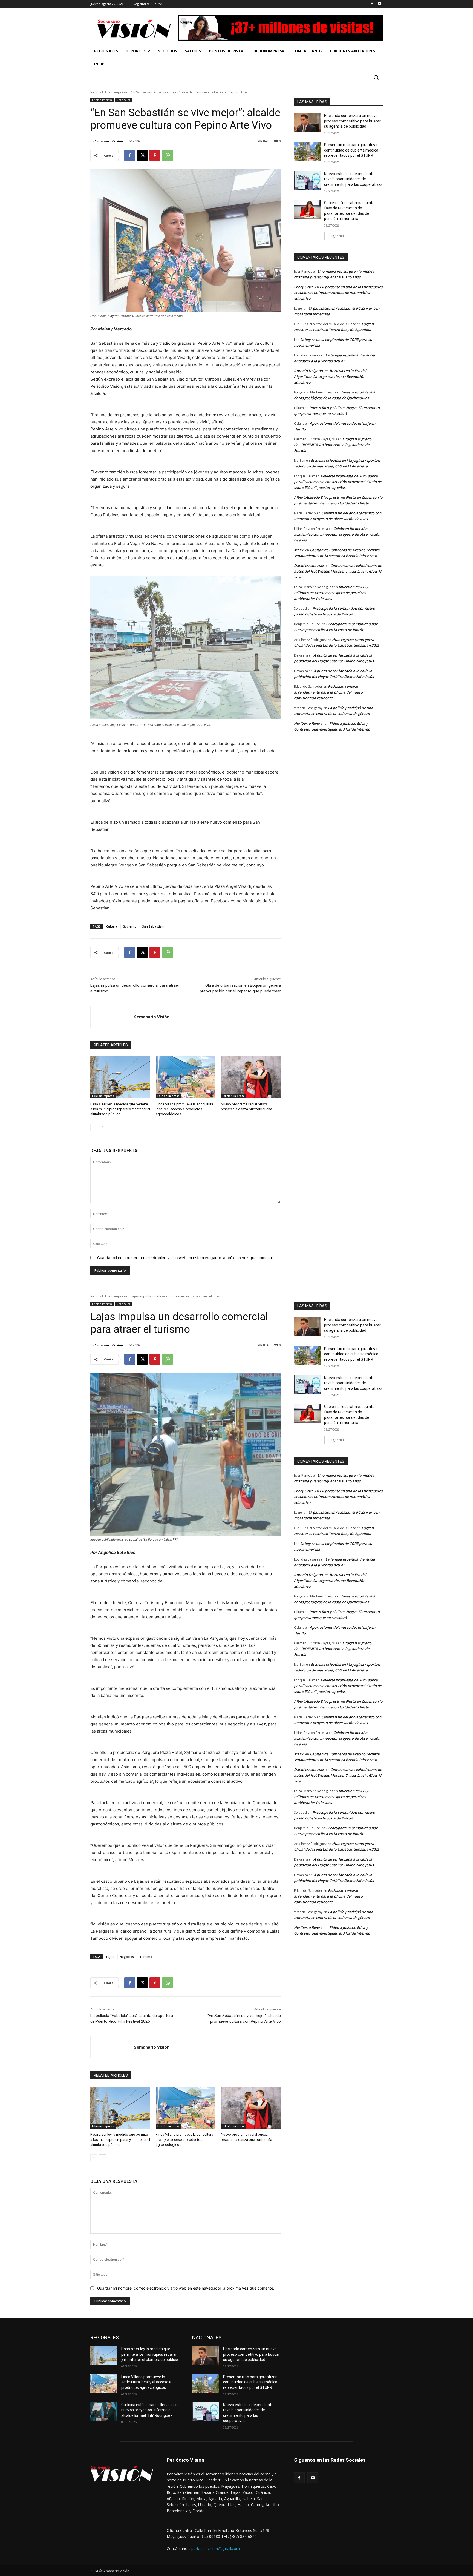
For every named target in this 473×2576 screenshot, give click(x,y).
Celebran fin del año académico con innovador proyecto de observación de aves (337, 534)
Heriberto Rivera (308, 723)
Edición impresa (115, 92)
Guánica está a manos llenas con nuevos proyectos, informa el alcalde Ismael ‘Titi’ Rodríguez (149, 2410)
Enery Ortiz (303, 287)
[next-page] (103, 1127)
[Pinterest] (155, 155)
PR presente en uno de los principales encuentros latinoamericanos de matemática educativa (338, 293)
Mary (298, 550)
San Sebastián (153, 926)
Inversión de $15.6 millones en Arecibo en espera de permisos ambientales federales (331, 593)
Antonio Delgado (308, 371)
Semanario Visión (109, 141)
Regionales (123, 100)
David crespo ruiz (309, 566)
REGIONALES (105, 2337)
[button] (376, 77)
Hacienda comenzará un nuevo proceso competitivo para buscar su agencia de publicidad (352, 121)
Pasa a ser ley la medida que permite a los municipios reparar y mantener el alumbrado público (120, 1109)
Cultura (112, 926)
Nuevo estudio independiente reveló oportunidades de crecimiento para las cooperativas (353, 179)
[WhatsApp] (168, 155)
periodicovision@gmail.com (216, 2548)
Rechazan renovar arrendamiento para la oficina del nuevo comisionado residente (328, 692)
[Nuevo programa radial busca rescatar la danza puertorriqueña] (251, 1077)
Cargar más (336, 236)
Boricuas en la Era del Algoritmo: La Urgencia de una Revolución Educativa (330, 376)
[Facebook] (372, 4)
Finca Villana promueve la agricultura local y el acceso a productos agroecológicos (184, 1109)
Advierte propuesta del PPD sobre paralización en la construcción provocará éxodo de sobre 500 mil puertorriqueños (338, 482)
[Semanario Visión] (112, 1017)
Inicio (94, 92)
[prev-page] (94, 1127)
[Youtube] (380, 4)
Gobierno (130, 926)
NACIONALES (207, 2337)
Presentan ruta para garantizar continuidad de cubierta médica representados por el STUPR (351, 150)
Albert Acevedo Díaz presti (316, 497)
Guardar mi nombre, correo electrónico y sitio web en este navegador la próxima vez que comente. (186, 1258)
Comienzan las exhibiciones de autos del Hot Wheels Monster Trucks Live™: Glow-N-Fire (338, 571)
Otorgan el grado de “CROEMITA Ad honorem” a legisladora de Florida (333, 445)
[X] (142, 155)
